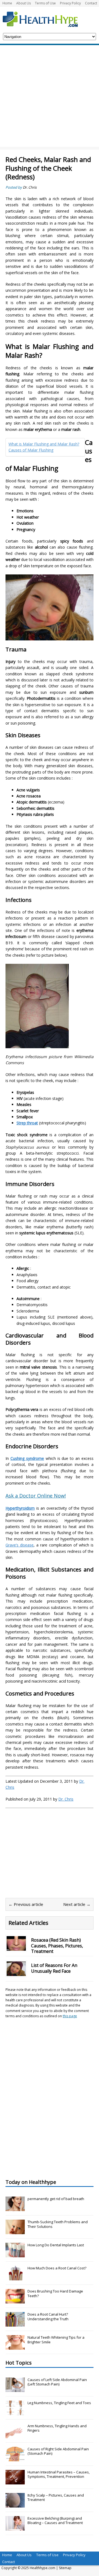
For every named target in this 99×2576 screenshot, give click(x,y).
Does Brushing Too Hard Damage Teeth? (55, 2293)
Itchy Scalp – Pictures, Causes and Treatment (56, 2497)
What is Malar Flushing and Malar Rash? (44, 444)
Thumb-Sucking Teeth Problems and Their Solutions (58, 2224)
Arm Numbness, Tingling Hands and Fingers (57, 2428)
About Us (24, 3)
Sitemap (65, 2568)
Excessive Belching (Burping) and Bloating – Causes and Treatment (55, 2521)
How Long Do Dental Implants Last (56, 2245)
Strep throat (27, 1123)
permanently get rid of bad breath (56, 2199)
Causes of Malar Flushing (31, 450)
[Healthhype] (44, 19)
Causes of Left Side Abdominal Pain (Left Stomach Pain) (57, 2382)
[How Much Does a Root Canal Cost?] (15, 2277)
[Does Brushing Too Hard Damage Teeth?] (15, 2300)
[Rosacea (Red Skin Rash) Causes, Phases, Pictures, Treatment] (16, 1947)
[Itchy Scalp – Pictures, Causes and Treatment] (15, 2505)
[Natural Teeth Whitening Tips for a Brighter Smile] (15, 2347)
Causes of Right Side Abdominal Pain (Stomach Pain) (58, 2451)
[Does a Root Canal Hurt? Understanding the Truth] (15, 2324)
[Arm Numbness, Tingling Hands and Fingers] (15, 2435)
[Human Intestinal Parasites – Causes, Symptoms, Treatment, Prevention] (15, 2481)
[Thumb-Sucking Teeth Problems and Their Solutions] (15, 2231)
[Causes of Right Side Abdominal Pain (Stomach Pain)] (15, 2458)
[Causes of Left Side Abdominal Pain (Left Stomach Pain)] (15, 2389)
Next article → (77, 1904)
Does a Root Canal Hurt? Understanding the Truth (48, 2317)
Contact (91, 3)
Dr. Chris (30, 187)
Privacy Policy (70, 3)
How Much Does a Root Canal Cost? (57, 2268)
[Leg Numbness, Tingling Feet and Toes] (15, 2412)
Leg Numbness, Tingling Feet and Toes (59, 2403)
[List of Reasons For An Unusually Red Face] (16, 1973)
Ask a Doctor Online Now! (36, 1496)
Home (7, 3)
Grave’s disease (20, 1545)
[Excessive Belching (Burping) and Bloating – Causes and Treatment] (15, 2528)
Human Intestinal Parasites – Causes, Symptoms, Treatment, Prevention (59, 2474)
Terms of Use (45, 3)
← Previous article (26, 1904)
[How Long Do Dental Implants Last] (15, 2254)
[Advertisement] (50, 97)
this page (70, 2016)
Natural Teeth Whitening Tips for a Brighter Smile (56, 2340)
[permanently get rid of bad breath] (15, 2208)
